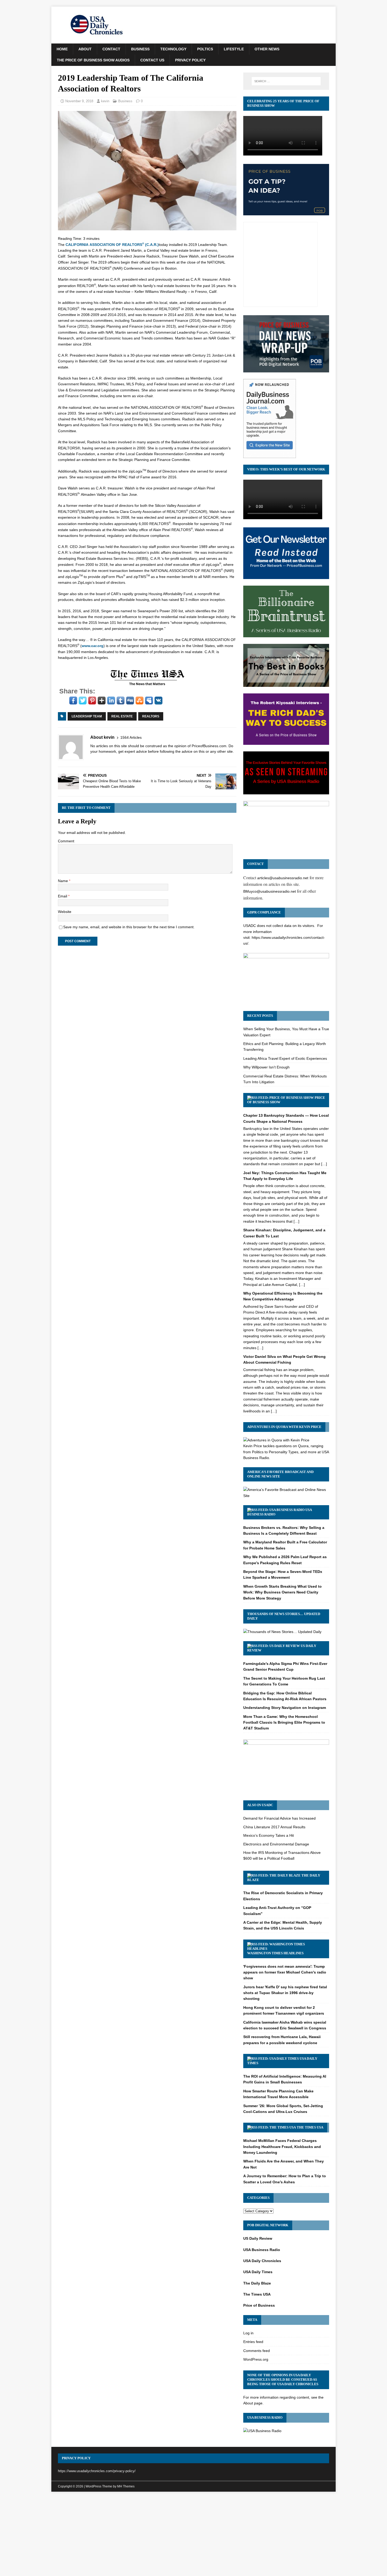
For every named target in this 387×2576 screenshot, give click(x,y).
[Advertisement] (193, 2535)
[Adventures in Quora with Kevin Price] (276, 1440)
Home (62, 49)
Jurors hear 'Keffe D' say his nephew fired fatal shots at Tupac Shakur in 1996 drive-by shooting (285, 1993)
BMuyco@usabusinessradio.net (270, 891)
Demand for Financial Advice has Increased (279, 1818)
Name (63, 881)
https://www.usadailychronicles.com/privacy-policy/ (97, 2471)
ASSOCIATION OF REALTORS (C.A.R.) (112, 245)
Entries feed (253, 2342)
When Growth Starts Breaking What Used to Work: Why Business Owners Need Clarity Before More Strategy (282, 1592)
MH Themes (126, 2486)
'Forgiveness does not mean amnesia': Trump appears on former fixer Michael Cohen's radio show (285, 1972)
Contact (111, 49)
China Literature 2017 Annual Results (274, 1827)
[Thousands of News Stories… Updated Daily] (282, 1632)
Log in (248, 2333)
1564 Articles (131, 737)
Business (140, 49)
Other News (267, 49)
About (85, 49)
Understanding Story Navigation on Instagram (285, 1708)
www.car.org (93, 646)
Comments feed (257, 2351)
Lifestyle (234, 49)
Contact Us (152, 60)
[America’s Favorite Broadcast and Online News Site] (286, 1496)
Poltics (205, 49)
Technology (173, 49)
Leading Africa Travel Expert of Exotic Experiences (285, 1058)
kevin (105, 101)
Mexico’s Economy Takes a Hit (269, 1835)
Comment (66, 841)
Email (63, 896)
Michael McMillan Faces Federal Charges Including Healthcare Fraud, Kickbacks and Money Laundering (282, 2147)
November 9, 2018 (79, 101)
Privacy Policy (190, 60)
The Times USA (310, 2127)
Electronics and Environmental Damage (276, 1844)
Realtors (151, 716)
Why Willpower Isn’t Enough (266, 1067)
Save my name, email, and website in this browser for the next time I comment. (129, 927)
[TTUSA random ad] (147, 685)
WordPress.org (256, 2359)
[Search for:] (286, 81)
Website (65, 912)
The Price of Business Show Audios (93, 60)
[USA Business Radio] (262, 2431)
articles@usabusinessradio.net (283, 878)
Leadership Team (87, 716)
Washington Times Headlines (275, 1953)
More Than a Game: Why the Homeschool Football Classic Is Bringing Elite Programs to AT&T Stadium (284, 1722)
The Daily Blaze (257, 2283)
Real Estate (122, 716)
